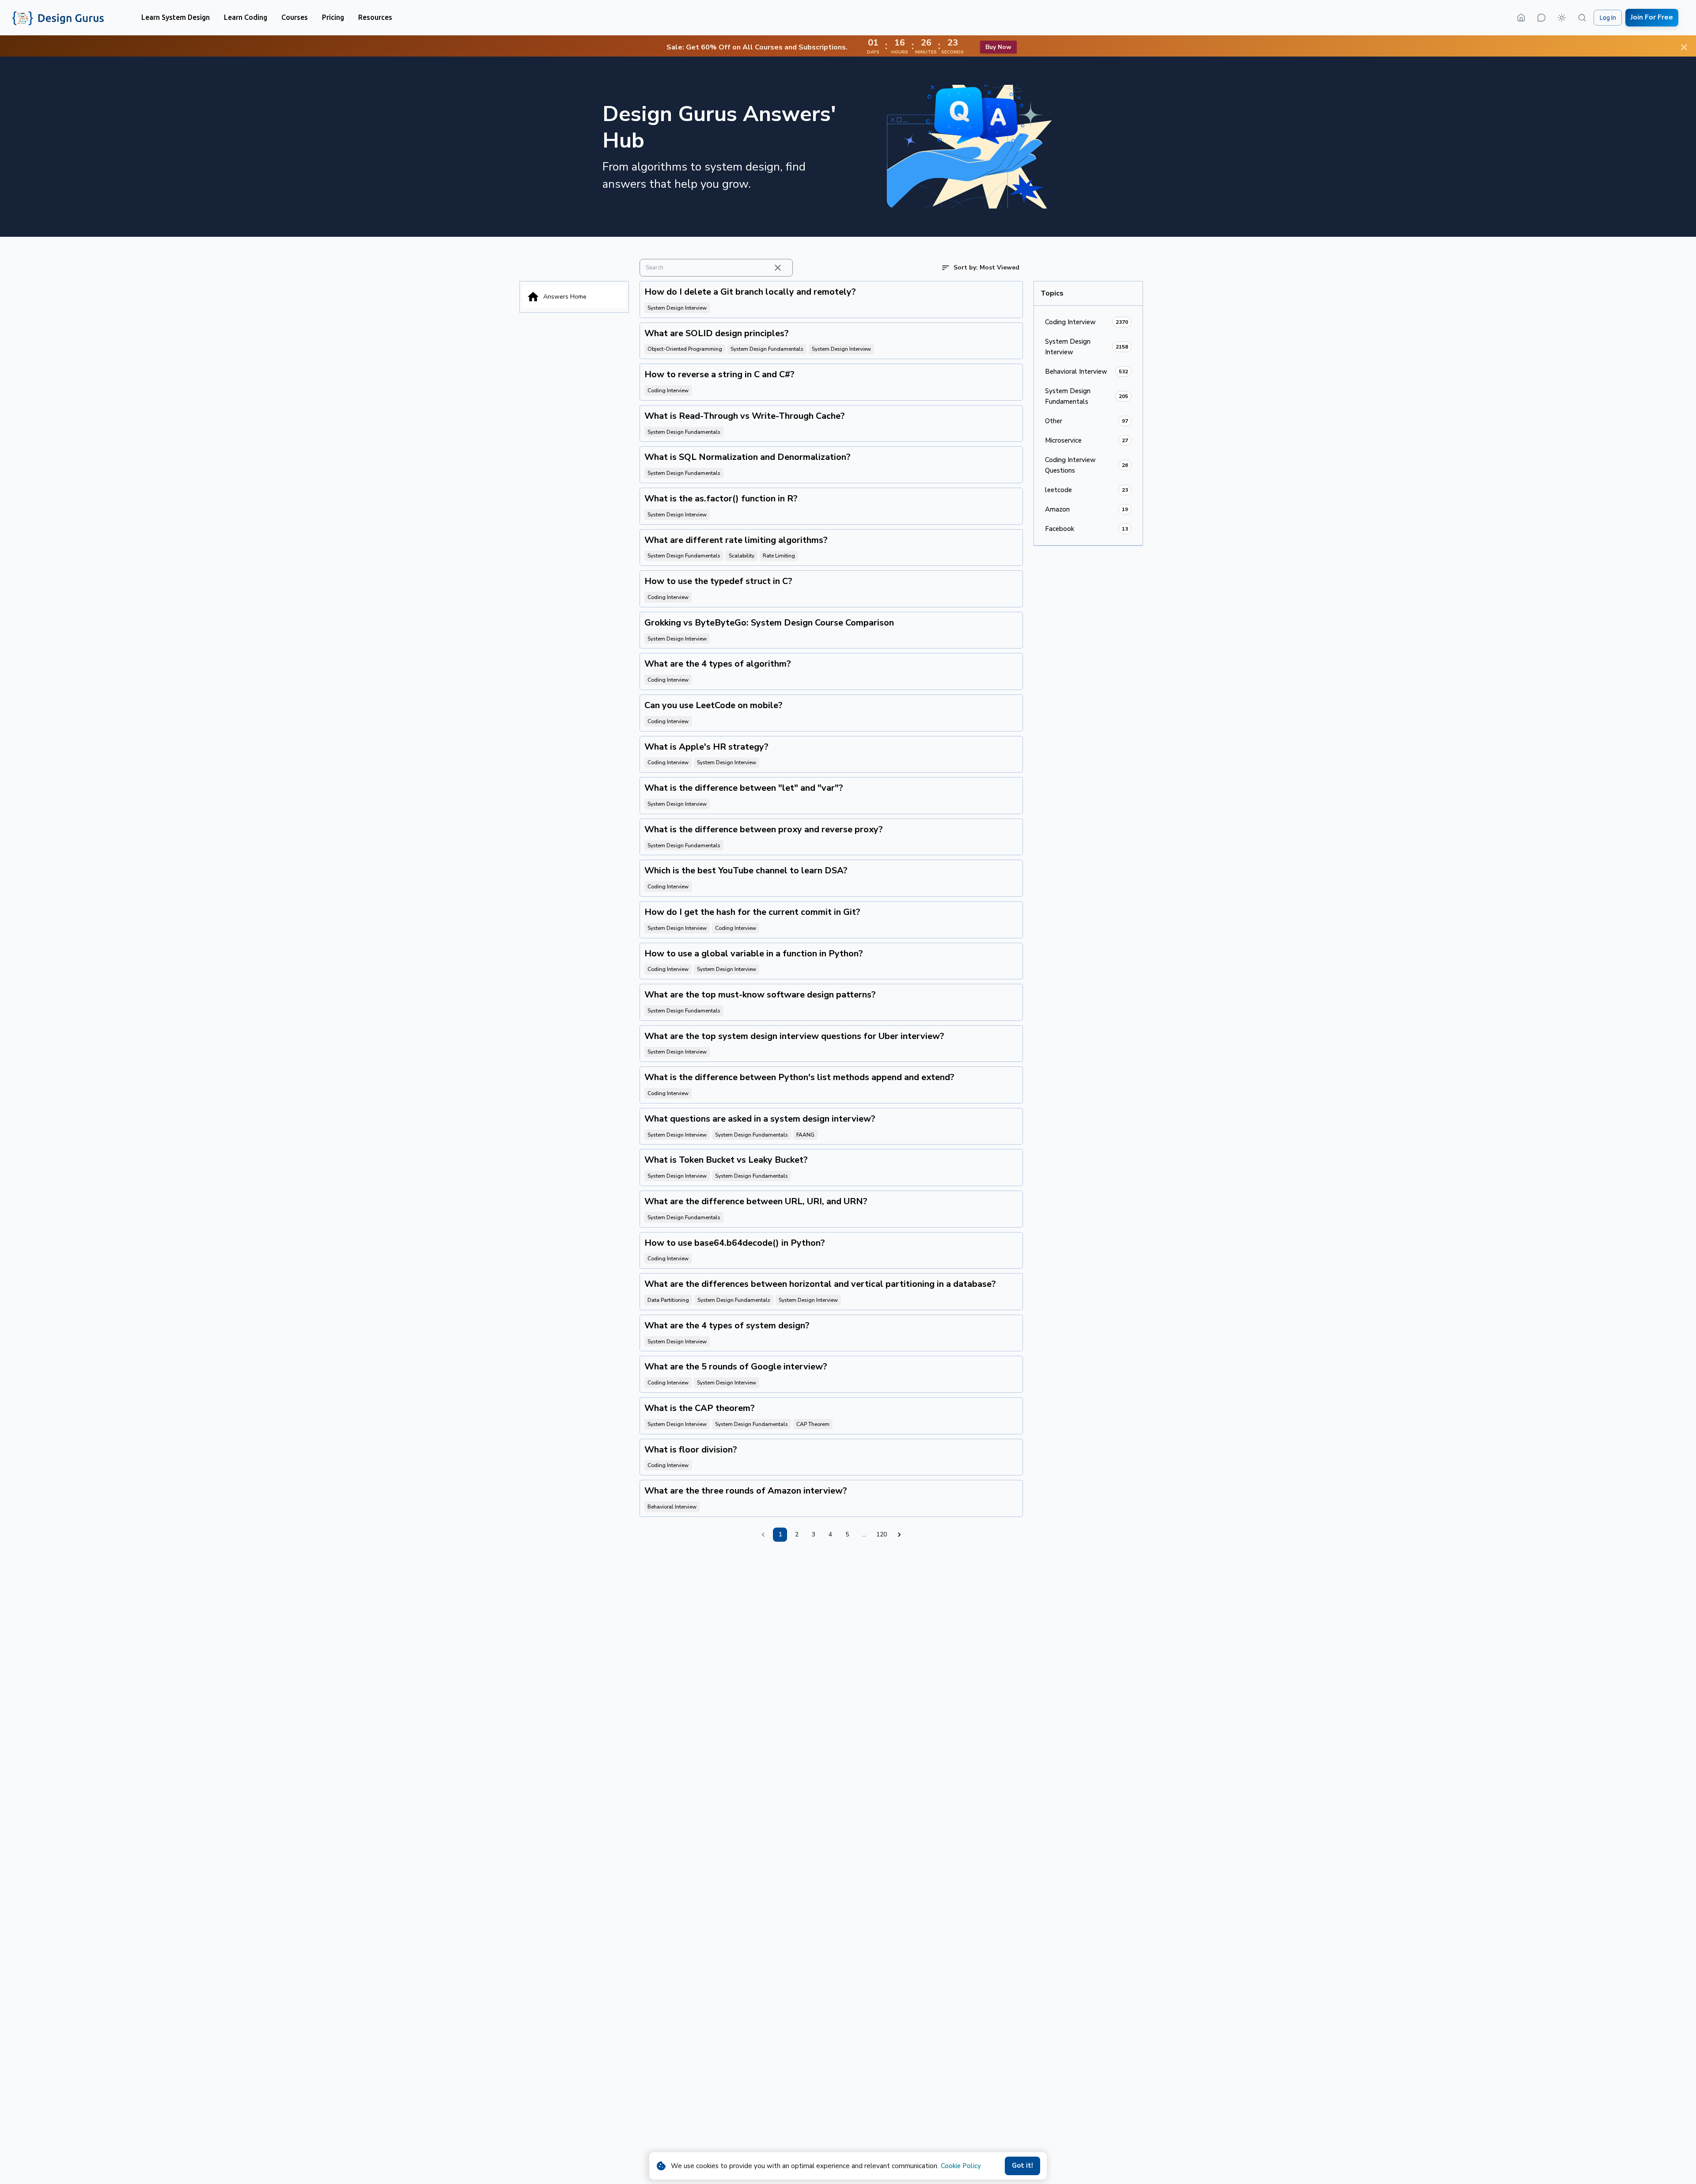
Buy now (998, 47)
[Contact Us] (1541, 18)
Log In (1608, 18)
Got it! (1022, 2165)
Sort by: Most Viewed (986, 267)
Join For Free (1652, 17)
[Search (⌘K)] (1582, 18)
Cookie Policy (961, 2166)
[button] (176, 17)
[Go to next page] (899, 1535)
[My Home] (1521, 18)
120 (882, 1534)
